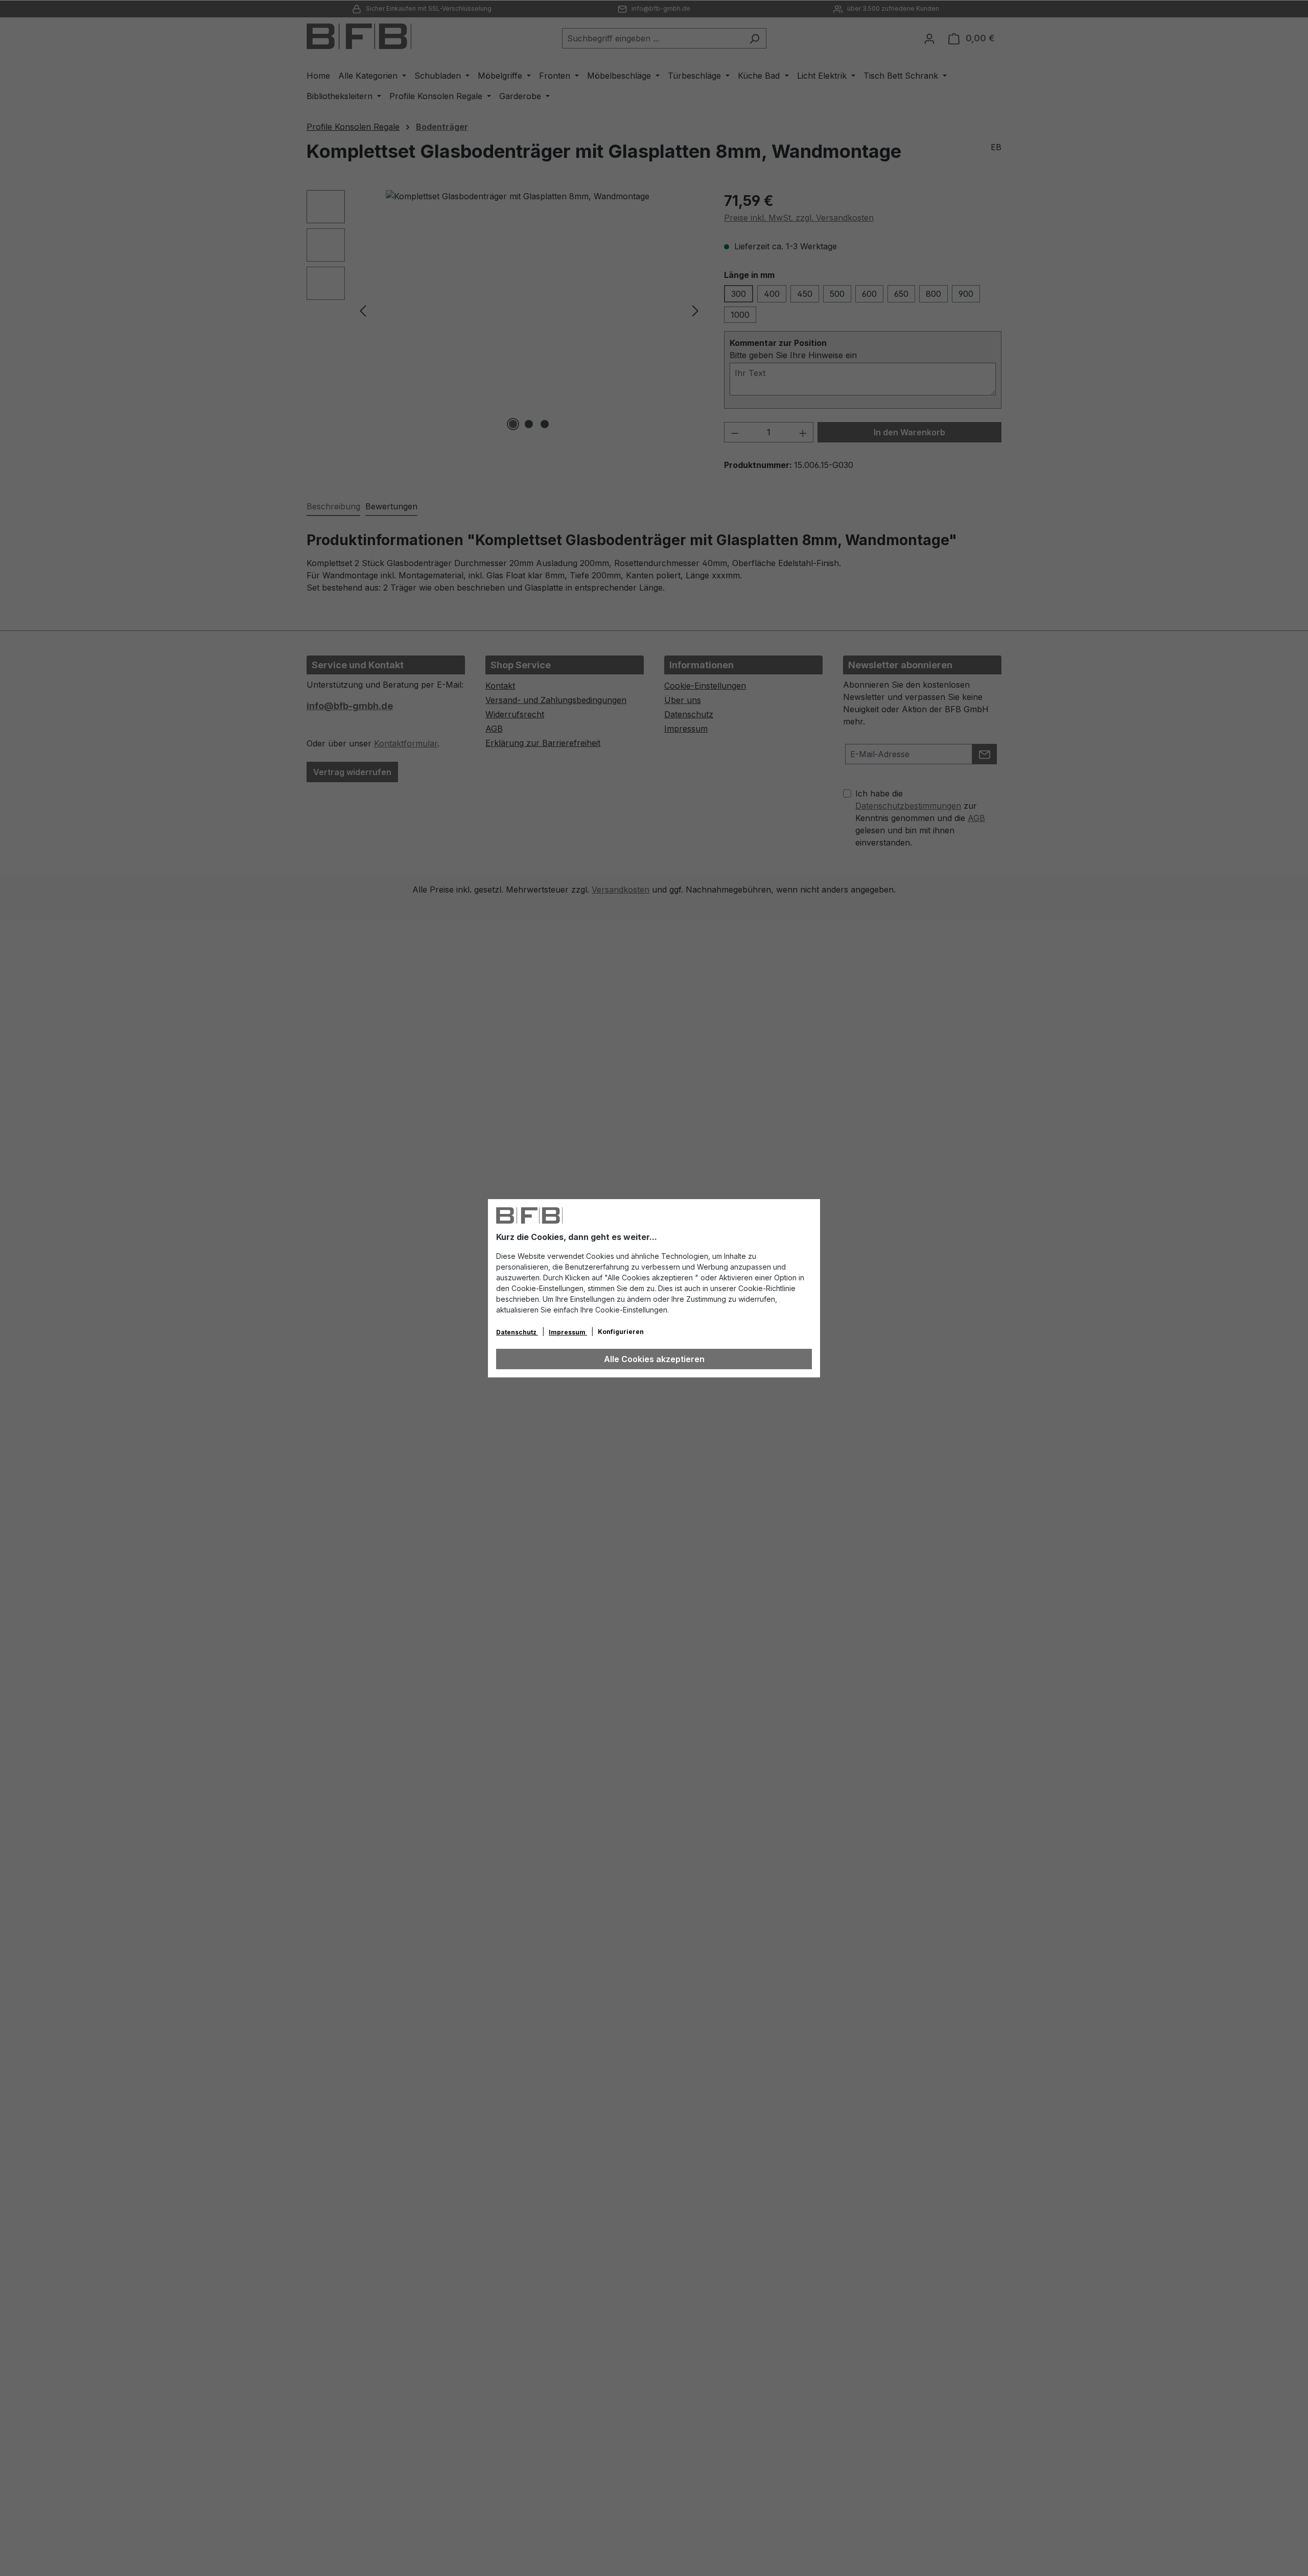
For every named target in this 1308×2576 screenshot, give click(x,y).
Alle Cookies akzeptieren (654, 1359)
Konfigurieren (621, 1332)
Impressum (568, 1332)
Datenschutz (517, 1332)
